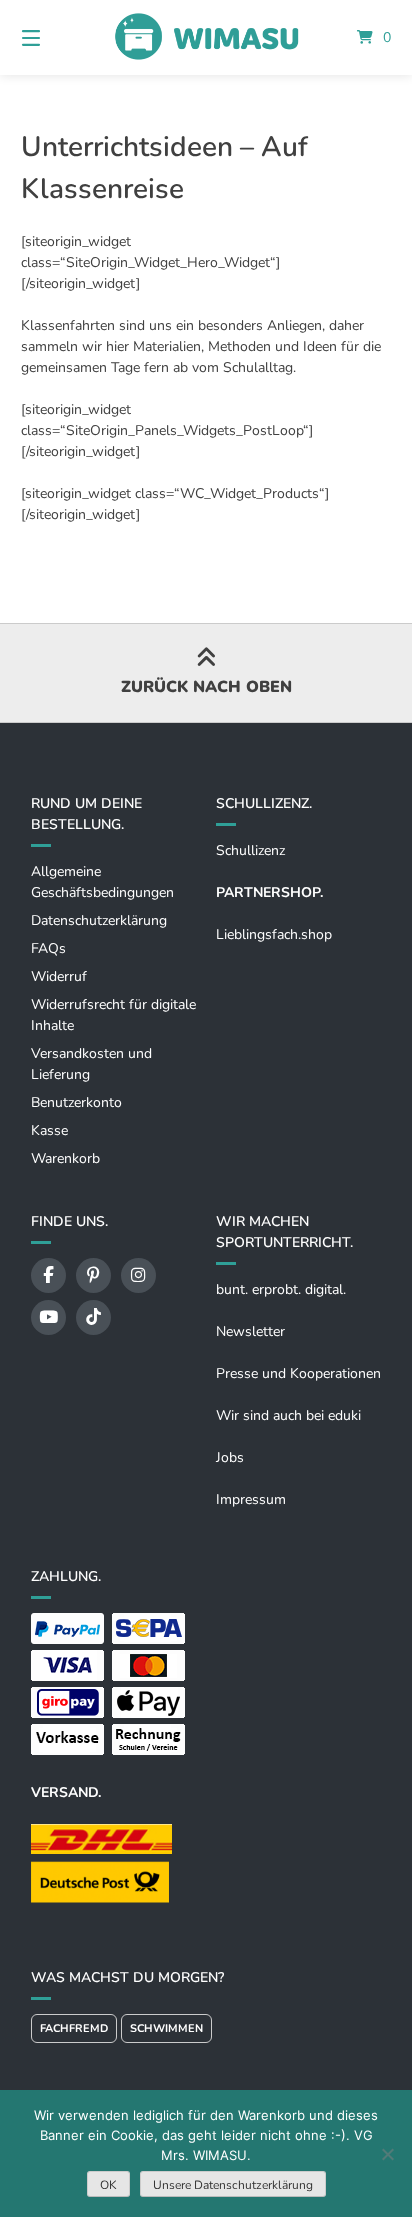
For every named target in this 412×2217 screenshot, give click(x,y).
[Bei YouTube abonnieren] (48, 1317)
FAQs (48, 948)
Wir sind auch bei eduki (288, 1415)
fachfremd (74, 2028)
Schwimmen (166, 2028)
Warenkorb (65, 1158)
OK (108, 2185)
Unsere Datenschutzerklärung (233, 2185)
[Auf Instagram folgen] (138, 1275)
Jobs (230, 1457)
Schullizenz (250, 850)
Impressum (251, 1499)
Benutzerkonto (76, 1102)
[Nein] (387, 2154)
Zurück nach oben (206, 687)
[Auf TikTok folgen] (93, 1317)
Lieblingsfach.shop (274, 934)
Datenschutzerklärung (99, 920)
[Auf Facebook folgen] (48, 1275)
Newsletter (250, 1331)
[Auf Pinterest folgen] (93, 1275)
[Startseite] (206, 38)
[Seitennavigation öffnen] (58, 37)
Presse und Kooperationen (298, 1373)
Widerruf (59, 976)
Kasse (49, 1130)
